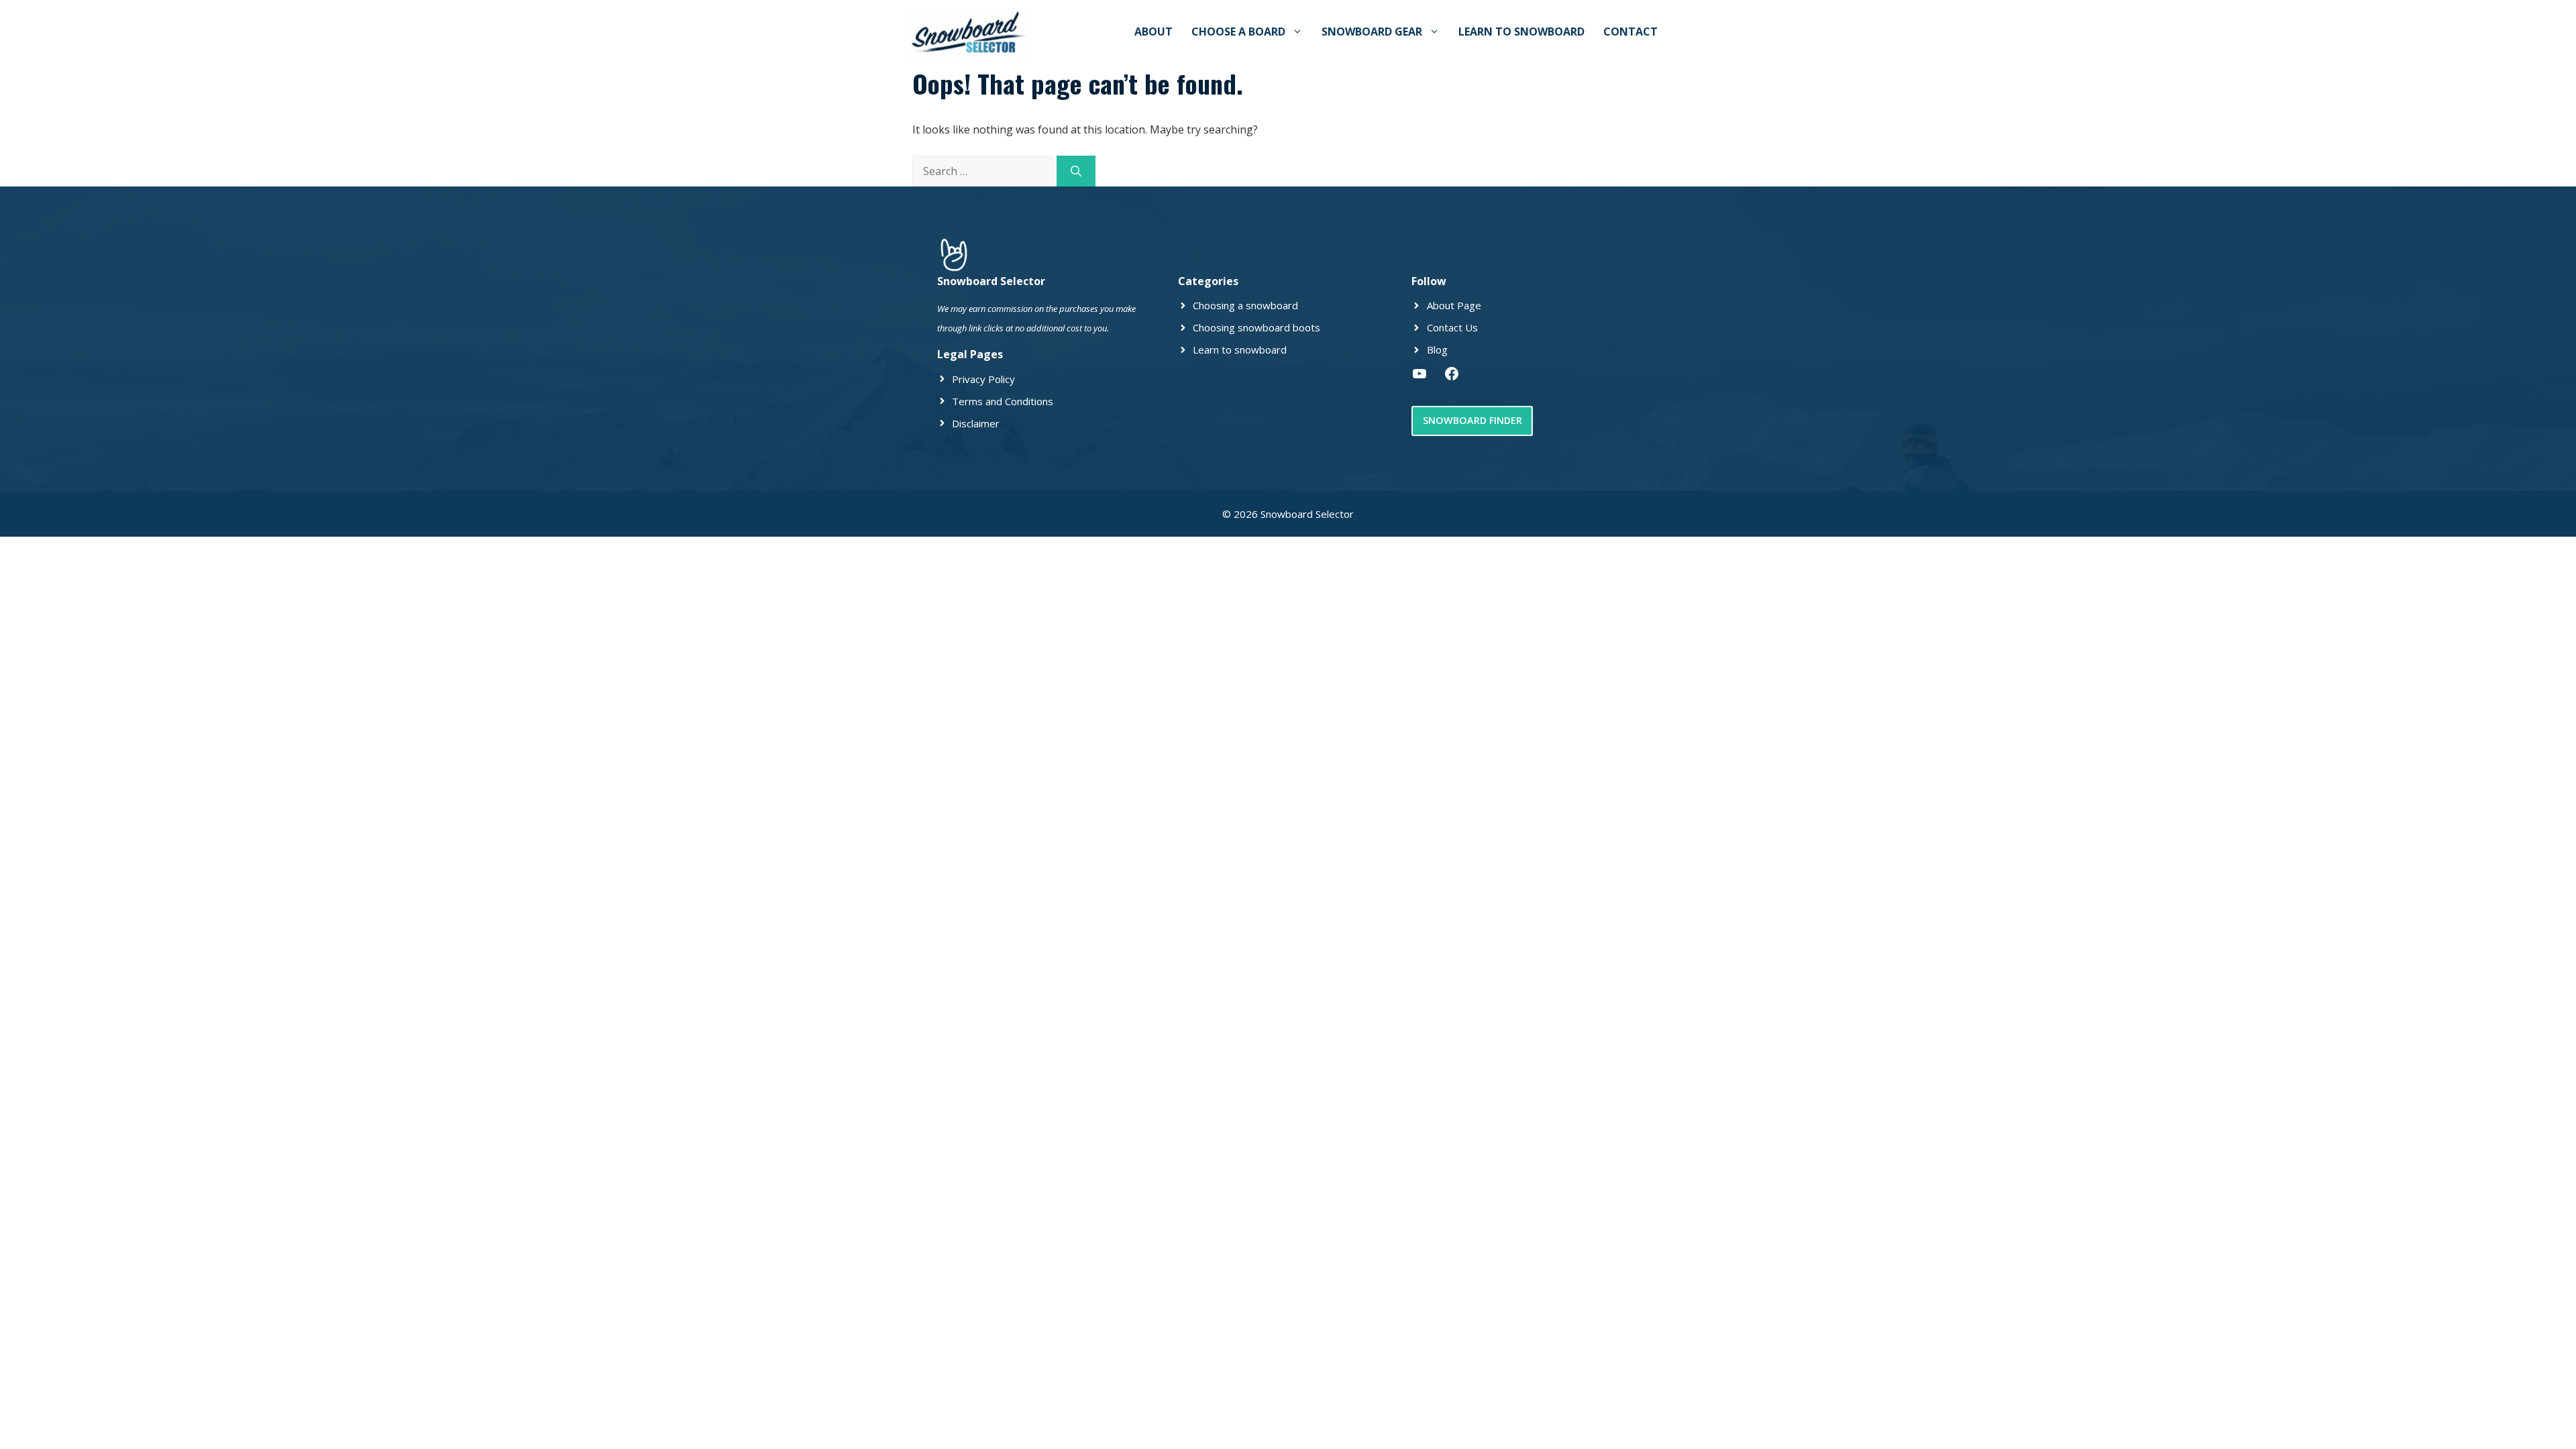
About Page (1454, 305)
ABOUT (1153, 32)
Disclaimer (976, 423)
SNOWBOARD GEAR (1372, 32)
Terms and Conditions (1003, 401)
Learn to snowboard (1240, 350)
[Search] (1076, 171)
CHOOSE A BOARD (1238, 32)
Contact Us (1452, 327)
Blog (1437, 350)
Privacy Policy (983, 379)
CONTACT (1630, 32)
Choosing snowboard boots (1256, 327)
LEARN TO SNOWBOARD (1521, 32)
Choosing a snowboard (1245, 305)
